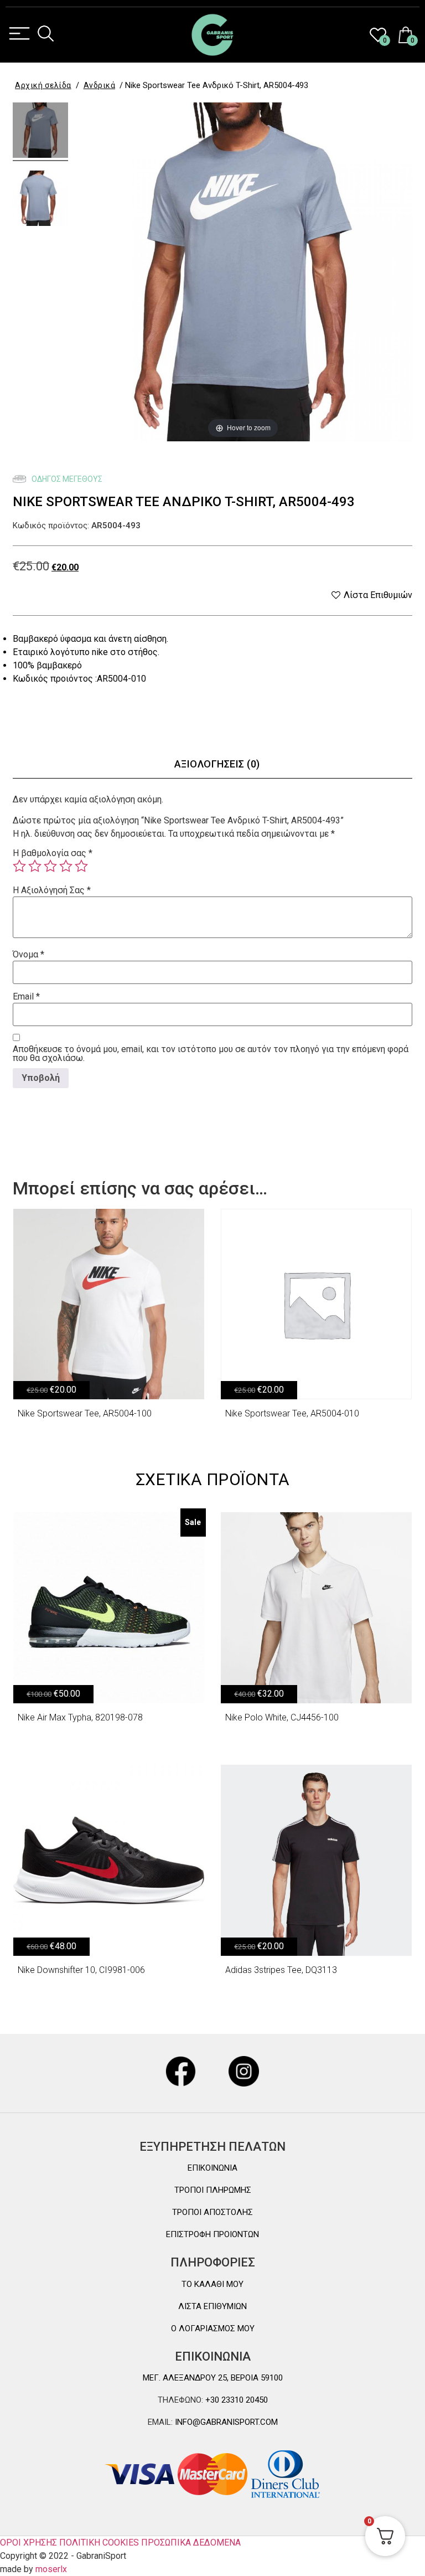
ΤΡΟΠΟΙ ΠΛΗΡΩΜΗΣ (213, 2190)
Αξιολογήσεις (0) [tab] (217, 764)
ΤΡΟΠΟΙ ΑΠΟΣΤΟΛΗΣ (212, 2212)
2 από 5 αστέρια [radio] (35, 866)
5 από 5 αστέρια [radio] (81, 866)
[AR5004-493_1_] (40, 132)
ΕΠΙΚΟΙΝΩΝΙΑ (212, 2168)
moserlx (51, 2569)
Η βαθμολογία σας (53, 853)
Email (26, 997)
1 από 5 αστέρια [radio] (19, 866)
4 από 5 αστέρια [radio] (66, 866)
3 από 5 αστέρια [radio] (50, 866)
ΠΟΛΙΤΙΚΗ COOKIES (99, 2542)
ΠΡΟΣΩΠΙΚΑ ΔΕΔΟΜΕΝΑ (191, 2542)
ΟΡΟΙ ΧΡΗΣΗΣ (28, 2542)
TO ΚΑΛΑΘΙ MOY (212, 2284)
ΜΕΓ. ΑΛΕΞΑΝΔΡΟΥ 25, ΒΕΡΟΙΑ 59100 (213, 2378)
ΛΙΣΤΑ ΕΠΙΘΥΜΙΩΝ (212, 2306)
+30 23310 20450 (235, 2400)
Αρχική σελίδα (43, 85)
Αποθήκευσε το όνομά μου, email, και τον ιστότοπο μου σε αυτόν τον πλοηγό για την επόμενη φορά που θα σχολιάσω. (211, 1054)
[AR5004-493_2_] (40, 200)
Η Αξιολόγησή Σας (52, 890)
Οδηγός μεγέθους (66, 479)
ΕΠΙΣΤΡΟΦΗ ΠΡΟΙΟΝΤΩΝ (212, 2234)
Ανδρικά (100, 85)
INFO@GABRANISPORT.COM (225, 2422)
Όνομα (28, 955)
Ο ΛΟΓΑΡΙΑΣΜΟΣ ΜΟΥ (213, 2328)
